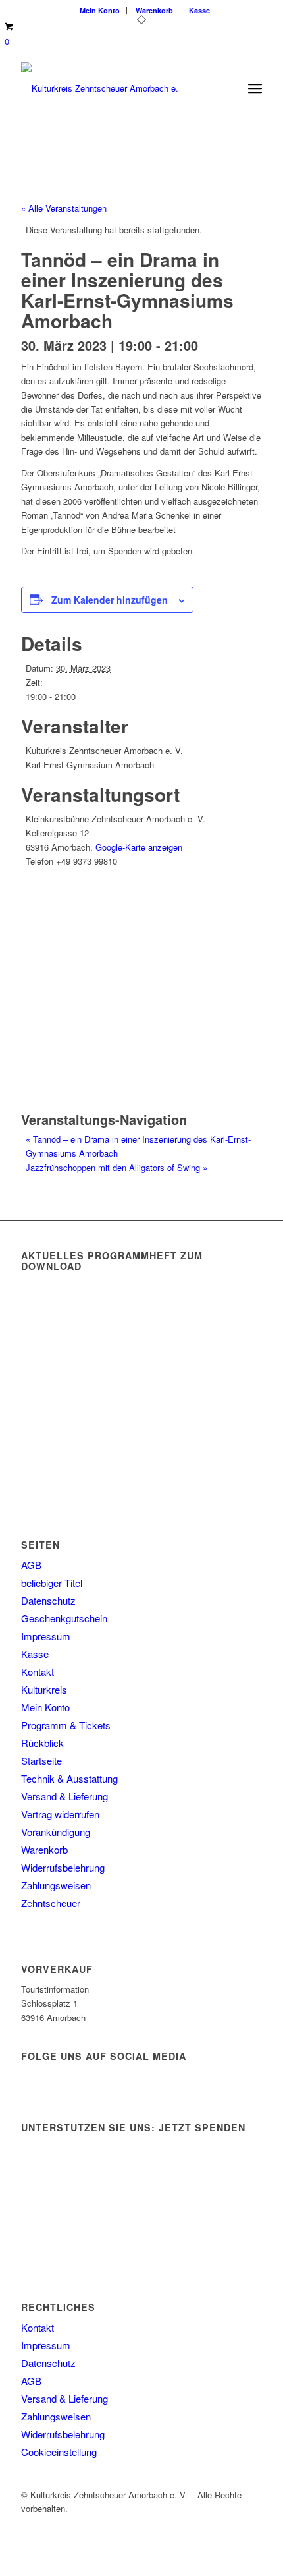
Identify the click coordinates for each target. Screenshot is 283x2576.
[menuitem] (100, 10)
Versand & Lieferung (64, 1796)
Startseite (41, 1760)
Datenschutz (48, 1600)
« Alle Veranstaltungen (64, 208)
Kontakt (38, 1672)
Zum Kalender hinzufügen (110, 600)
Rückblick (42, 1743)
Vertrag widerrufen (60, 1814)
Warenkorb (154, 10)
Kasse (199, 10)
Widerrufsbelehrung (63, 1867)
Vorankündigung (56, 1832)
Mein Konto (100, 10)
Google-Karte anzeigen (139, 847)
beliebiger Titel (52, 1583)
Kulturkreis (44, 1689)
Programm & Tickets (66, 1725)
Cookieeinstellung (59, 2452)
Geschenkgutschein (64, 1618)
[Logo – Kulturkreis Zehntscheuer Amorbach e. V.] (117, 88)
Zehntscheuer (51, 1903)
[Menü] (255, 88)
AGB (31, 1565)
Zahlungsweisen (56, 1885)
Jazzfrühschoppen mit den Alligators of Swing (116, 1167)
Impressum (46, 1636)
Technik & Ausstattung (69, 1778)
